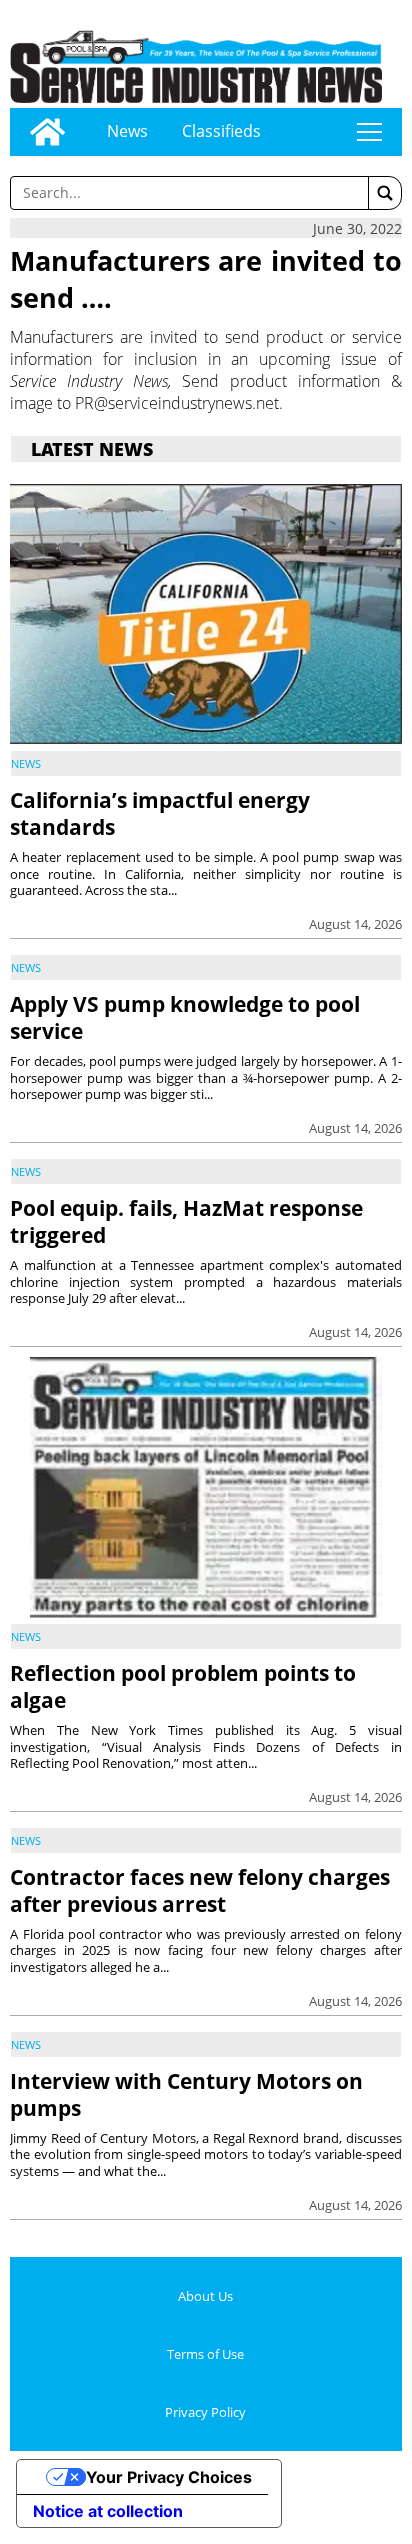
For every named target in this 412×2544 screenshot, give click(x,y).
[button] (385, 193)
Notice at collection (108, 2511)
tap (369, 132)
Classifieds (221, 131)
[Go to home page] (47, 132)
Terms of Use (205, 2354)
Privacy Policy (205, 2412)
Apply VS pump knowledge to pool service (185, 1017)
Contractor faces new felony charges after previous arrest (200, 1890)
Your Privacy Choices (169, 2477)
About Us (205, 2296)
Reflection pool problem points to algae (183, 1686)
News (127, 131)
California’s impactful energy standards (160, 813)
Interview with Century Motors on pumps (186, 2094)
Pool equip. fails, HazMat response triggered (186, 1221)
